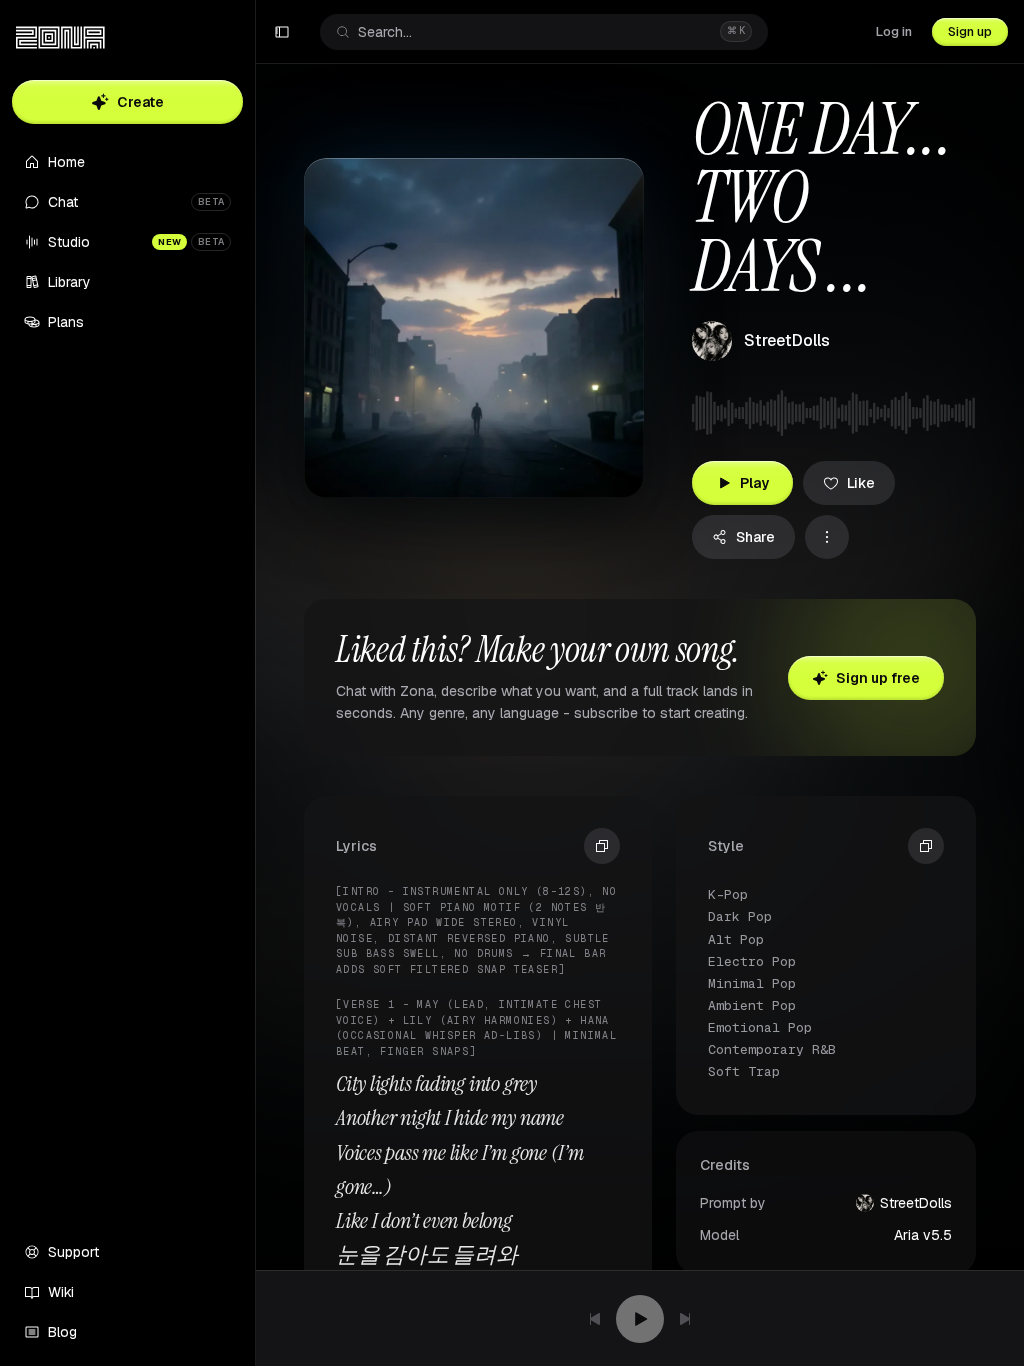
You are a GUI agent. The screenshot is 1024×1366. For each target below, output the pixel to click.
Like (861, 483)
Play (754, 483)
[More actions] (827, 537)
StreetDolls (787, 340)
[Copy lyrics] (602, 846)
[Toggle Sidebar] (255, 683)
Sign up (970, 31)
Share (755, 537)
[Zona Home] (60, 38)
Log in (894, 31)
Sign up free (878, 678)
